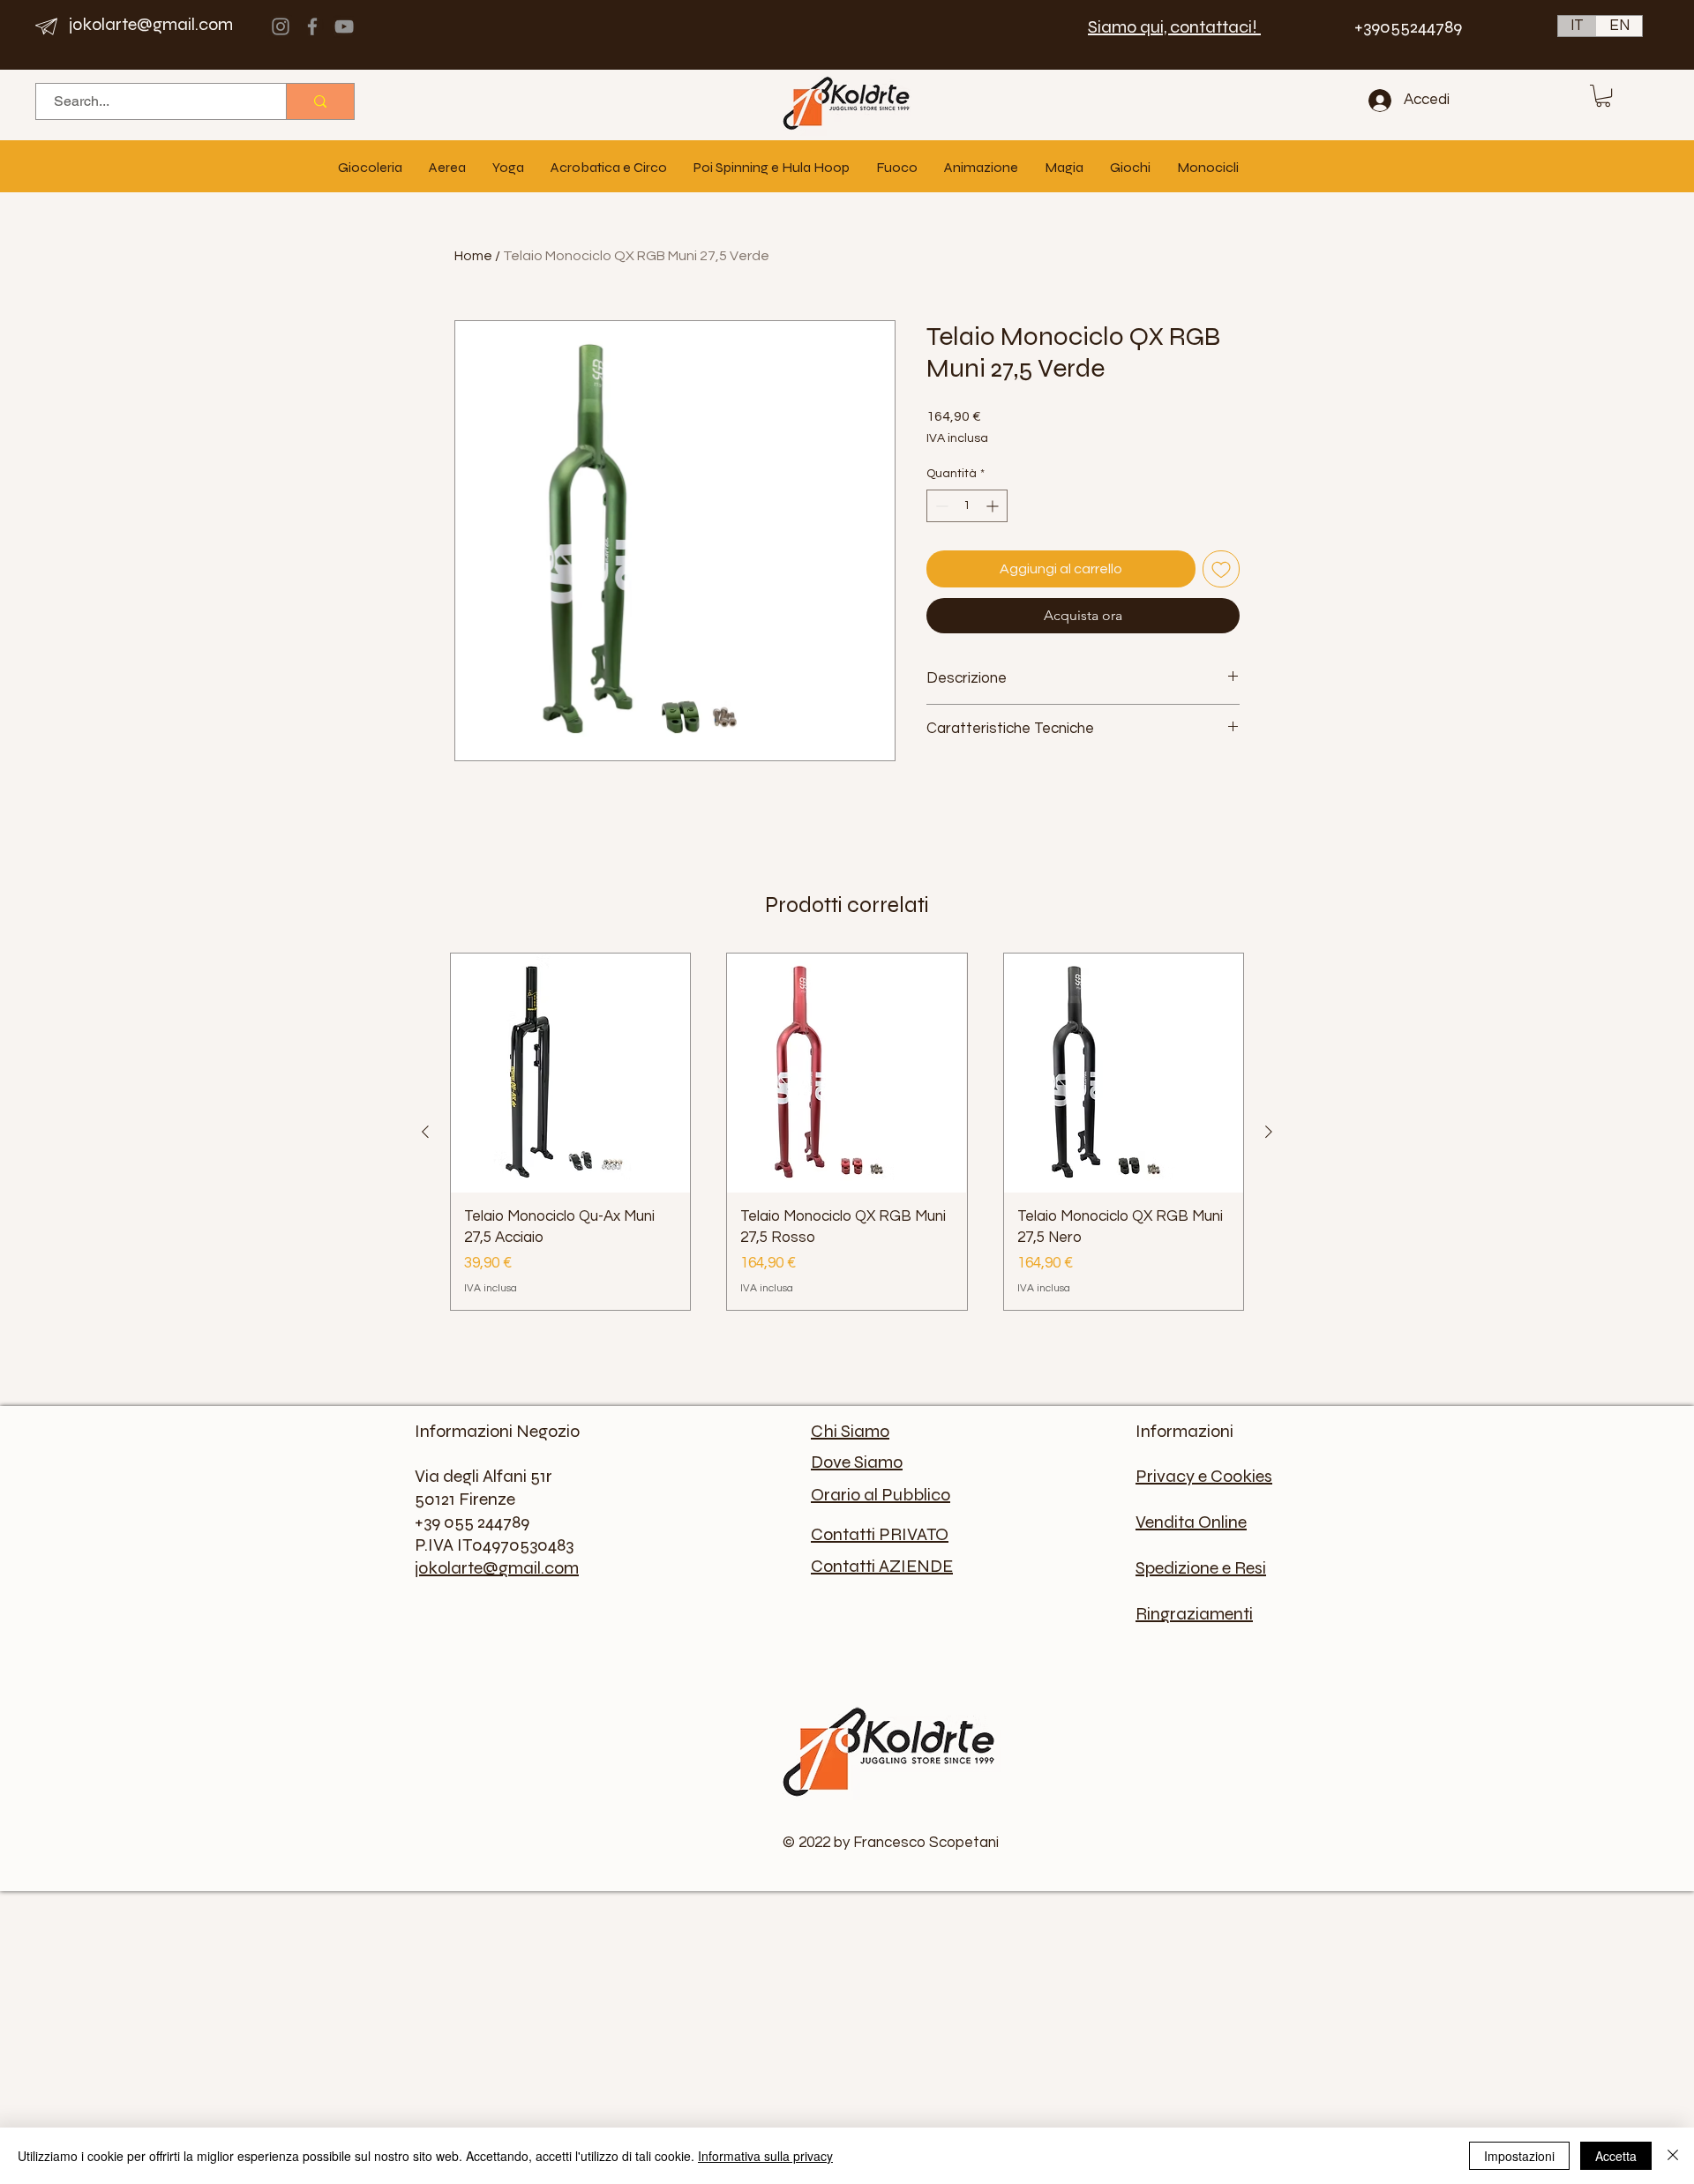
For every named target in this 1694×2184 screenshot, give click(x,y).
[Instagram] (281, 26)
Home (473, 256)
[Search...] (320, 101)
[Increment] (994, 506)
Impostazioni (1519, 2156)
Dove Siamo (857, 1462)
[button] (1603, 96)
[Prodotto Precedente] (425, 1132)
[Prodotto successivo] (1269, 1132)
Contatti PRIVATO (880, 1534)
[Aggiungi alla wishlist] (1221, 569)
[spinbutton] (967, 506)
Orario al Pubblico (881, 1495)
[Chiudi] (1673, 2156)
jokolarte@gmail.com (151, 24)
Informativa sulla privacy (765, 2156)
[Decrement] (940, 506)
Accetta (1616, 2156)
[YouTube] (344, 26)
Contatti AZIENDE (882, 1566)
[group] (847, 1132)
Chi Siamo (850, 1431)
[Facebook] (312, 26)
